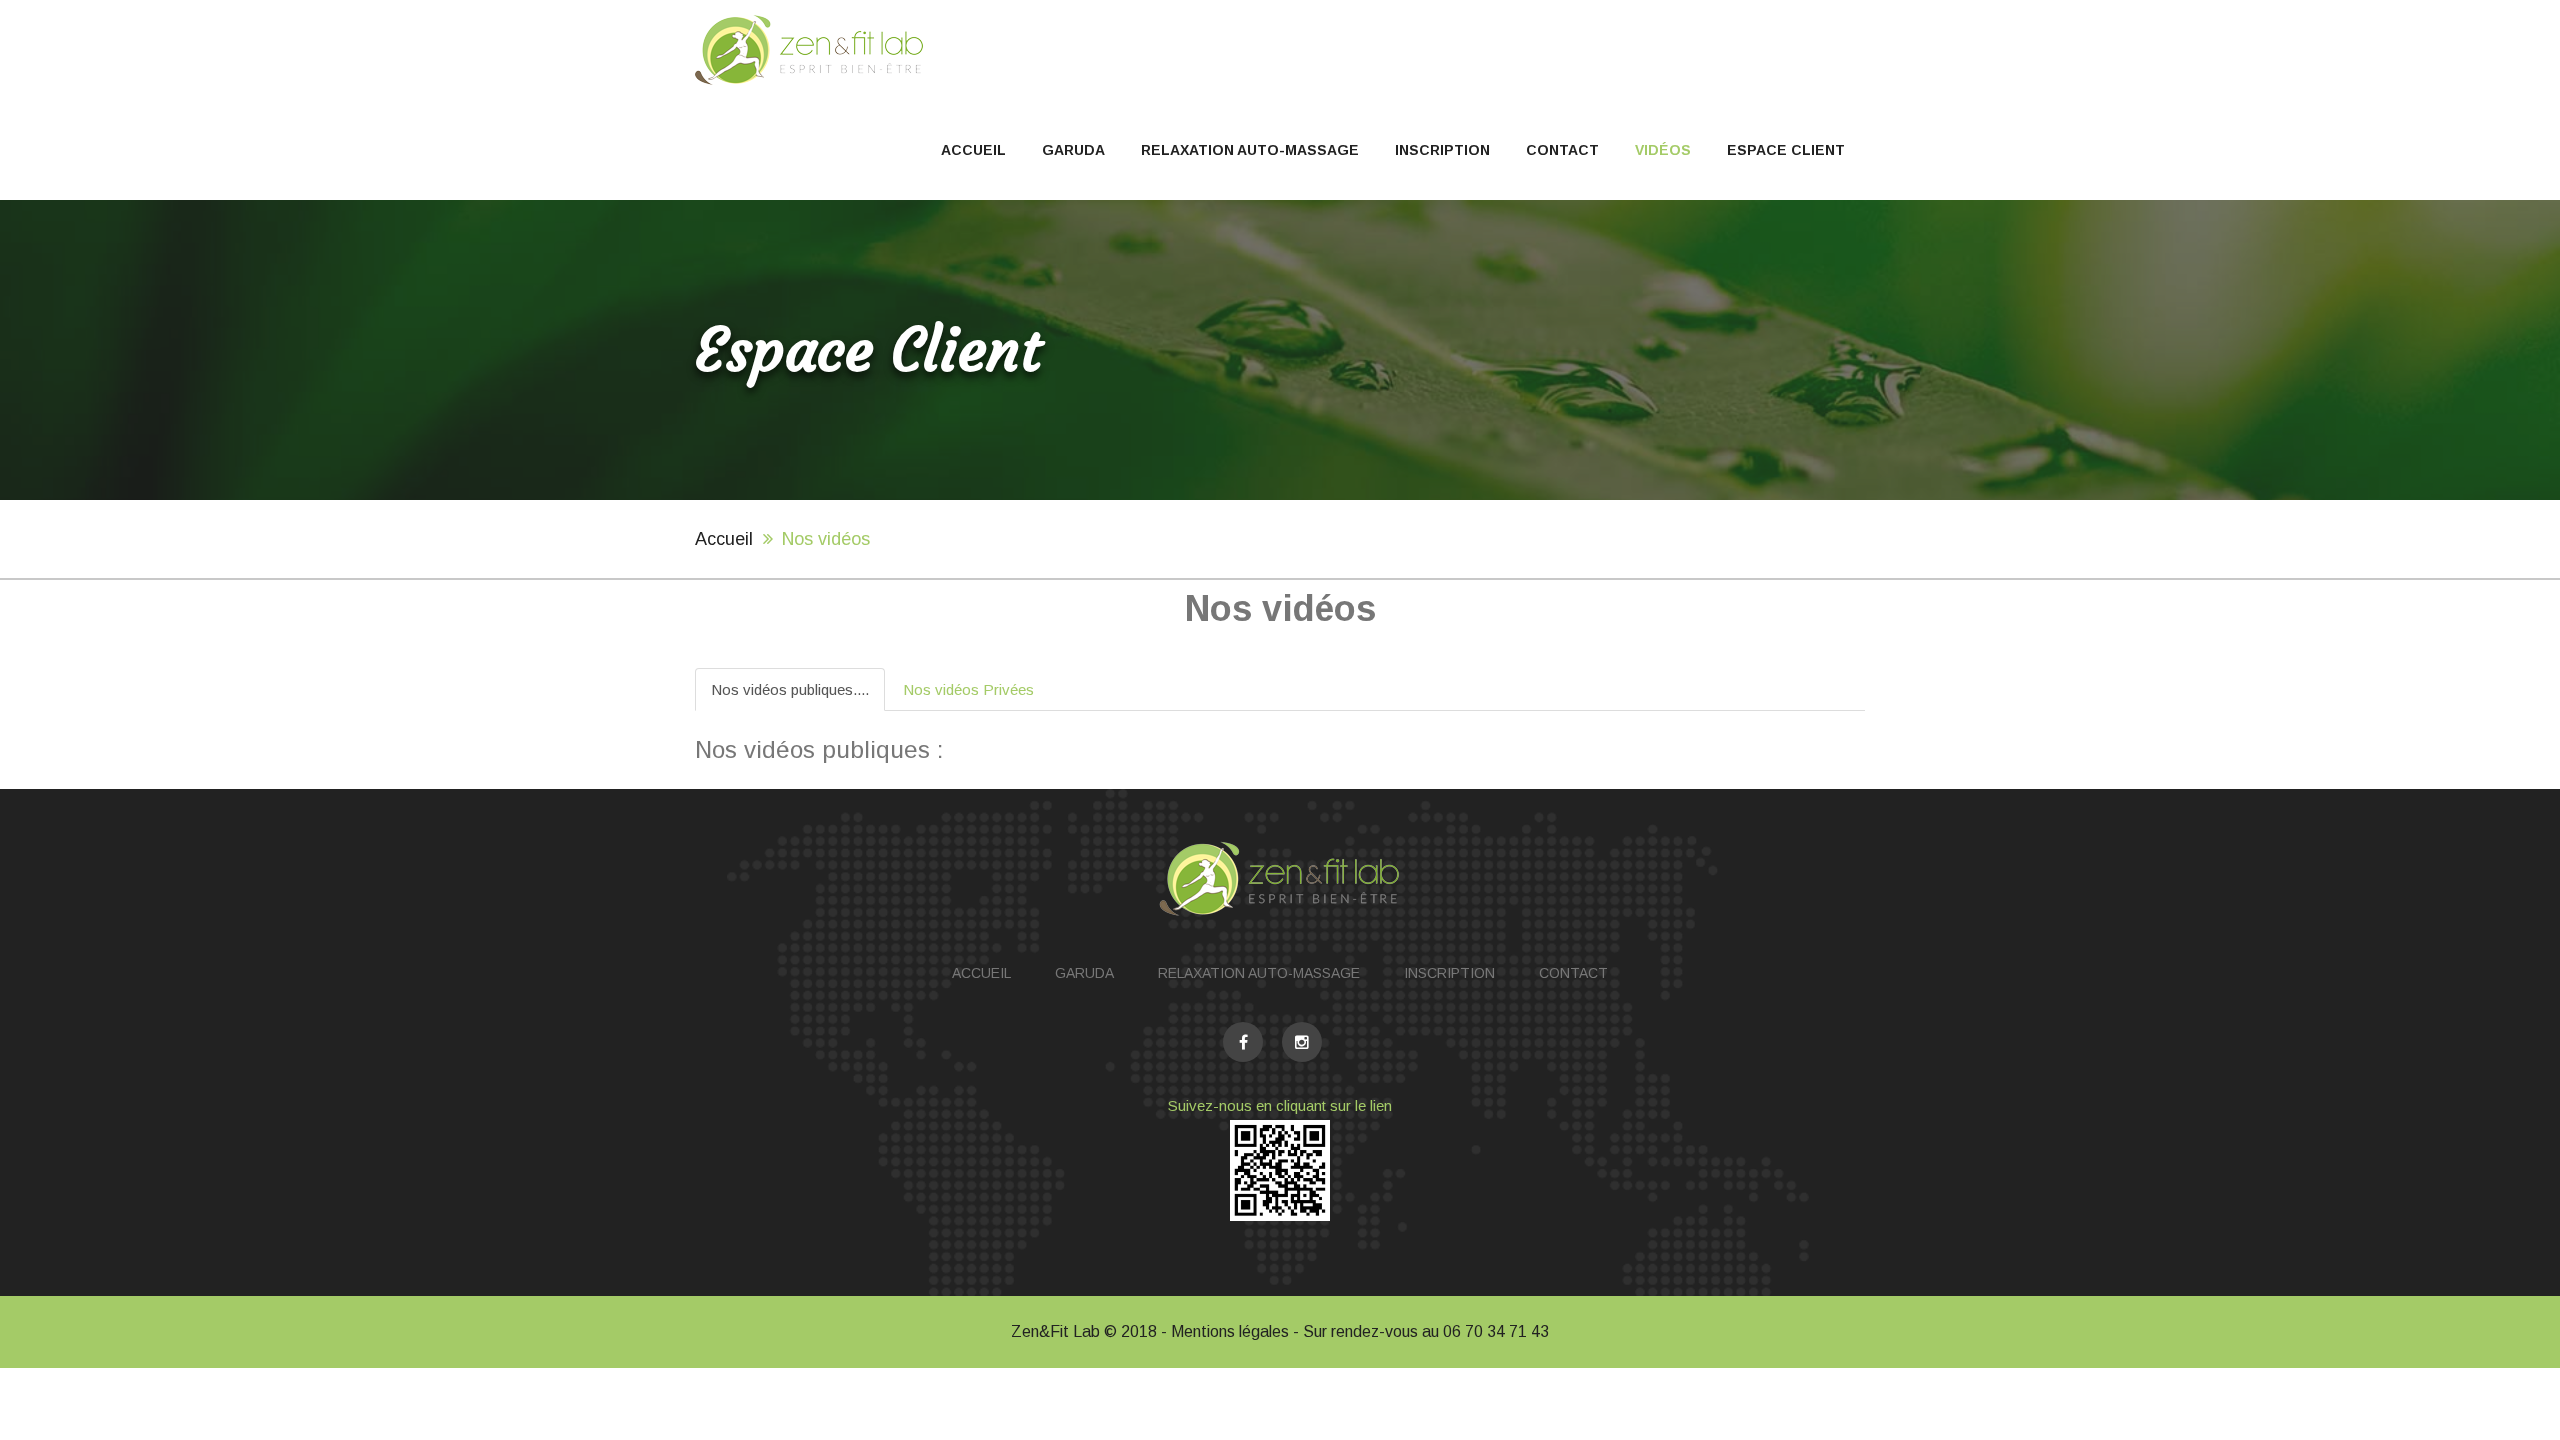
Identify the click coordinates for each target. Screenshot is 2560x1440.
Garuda (1073, 150)
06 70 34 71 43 (1496, 1331)
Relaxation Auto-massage (1250, 150)
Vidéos (1663, 150)
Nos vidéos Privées (968, 689)
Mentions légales (1230, 1331)
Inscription (1442, 150)
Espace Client (1786, 150)
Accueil (973, 150)
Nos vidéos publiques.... (790, 689)
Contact (1562, 150)
